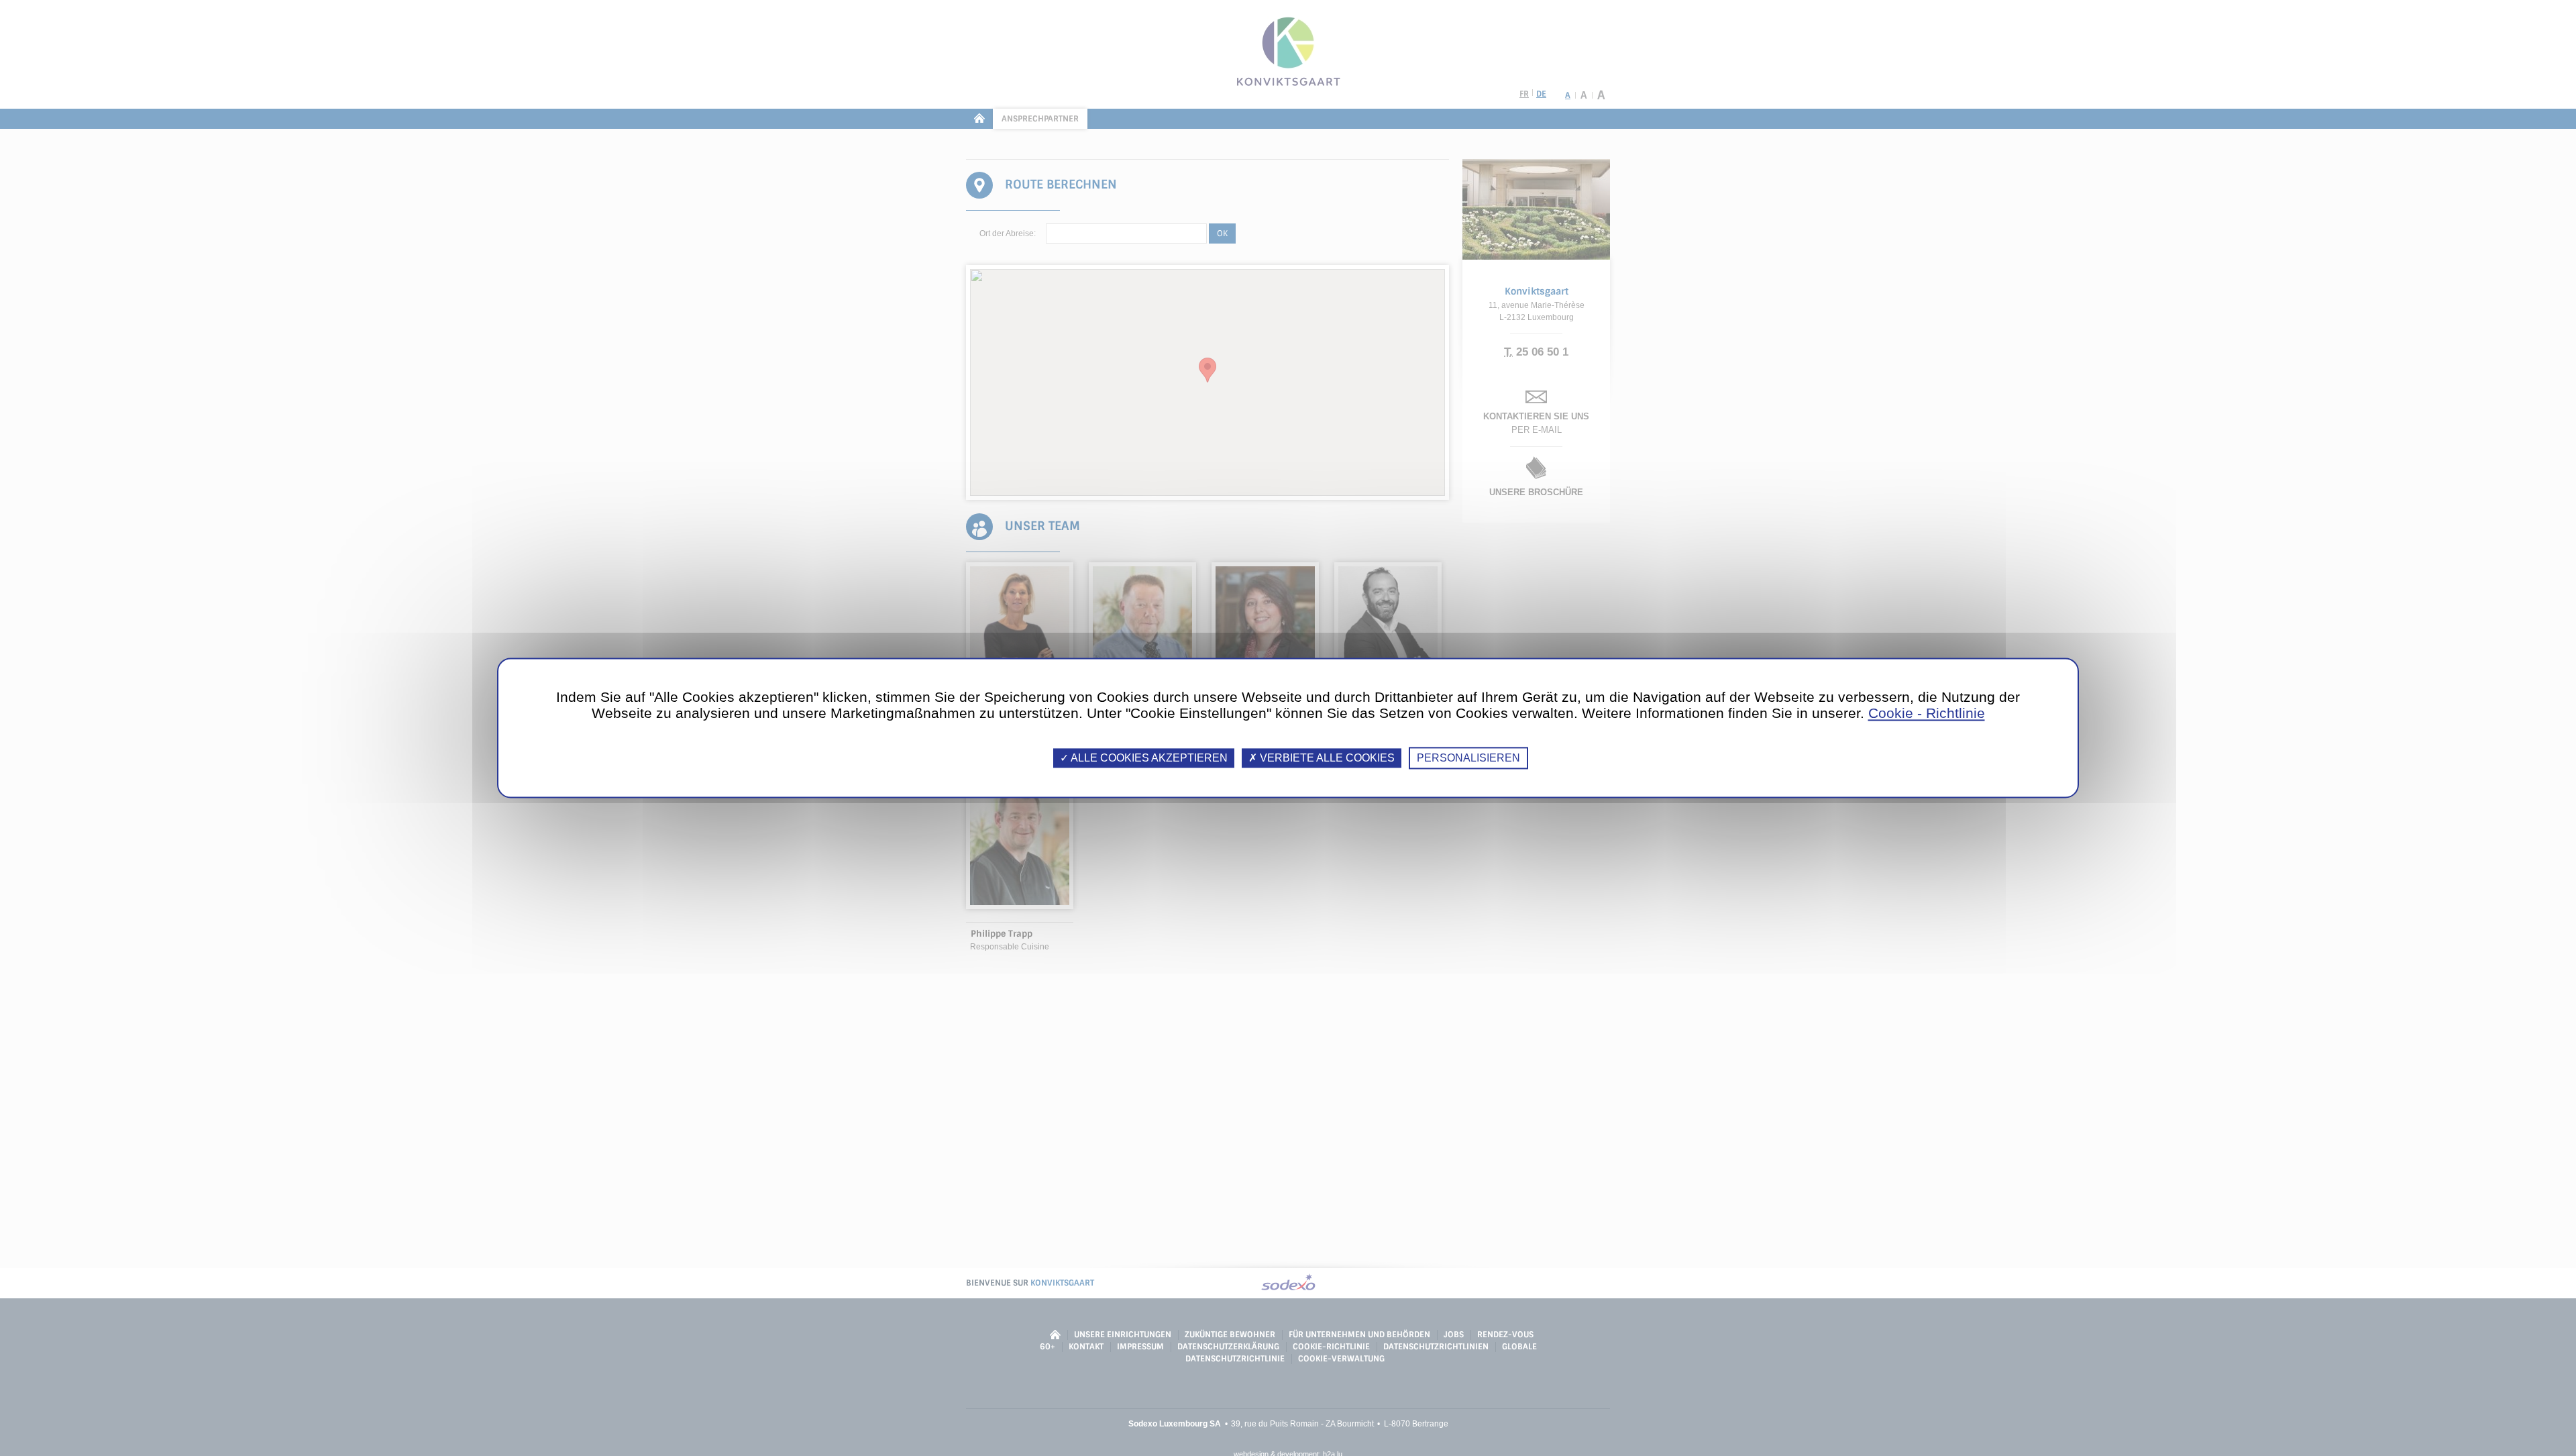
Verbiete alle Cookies (1326, 758)
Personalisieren (1468, 758)
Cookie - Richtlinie (1927, 713)
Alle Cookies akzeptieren (1148, 758)
